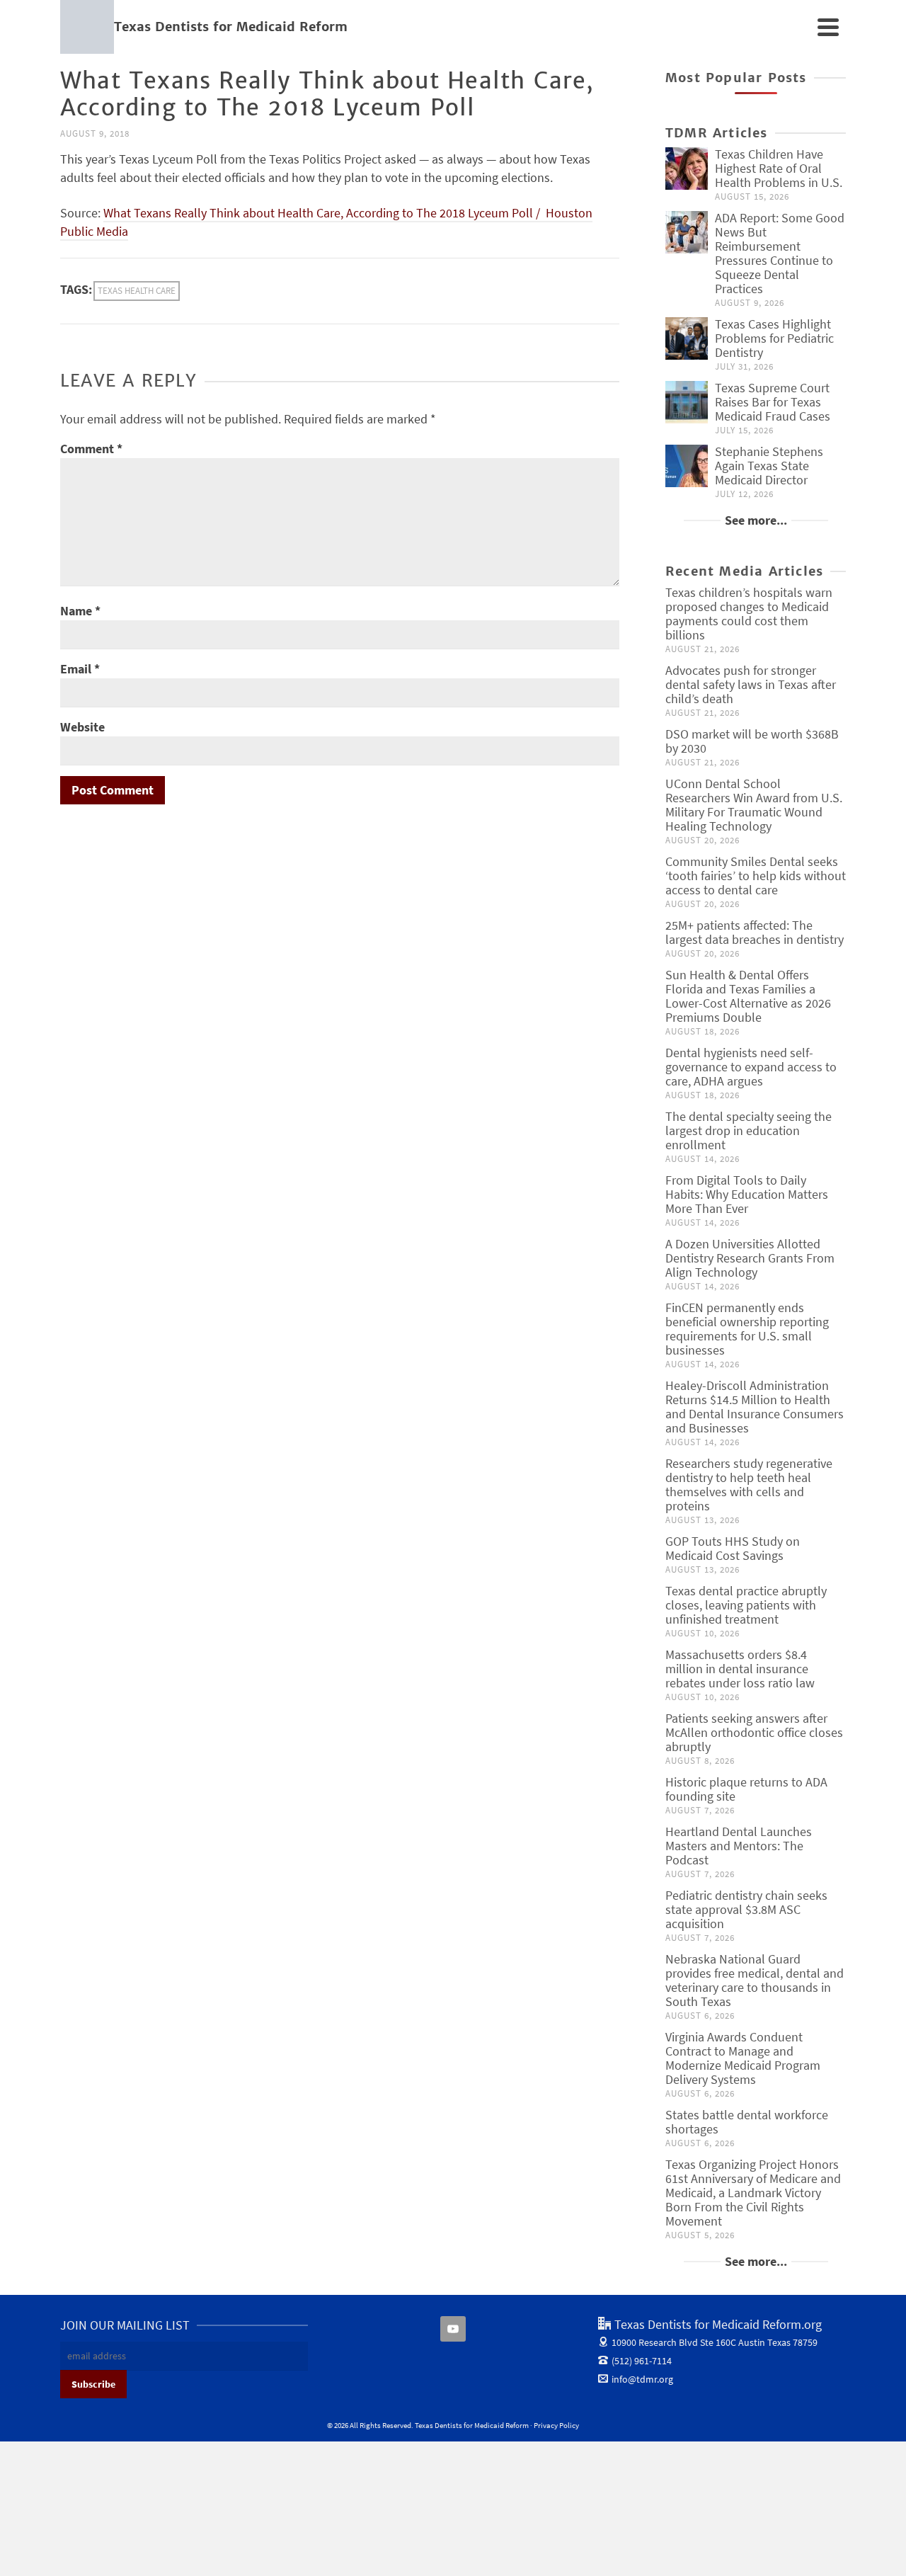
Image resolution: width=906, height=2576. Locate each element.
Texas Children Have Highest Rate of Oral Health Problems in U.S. (779, 168)
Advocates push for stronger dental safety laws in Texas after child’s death (751, 684)
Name (80, 611)
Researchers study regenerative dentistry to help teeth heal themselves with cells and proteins (749, 1484)
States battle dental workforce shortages (747, 2122)
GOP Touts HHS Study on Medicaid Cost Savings (733, 1548)
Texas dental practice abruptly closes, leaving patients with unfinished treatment (746, 1605)
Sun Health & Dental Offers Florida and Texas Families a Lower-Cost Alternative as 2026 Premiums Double (748, 996)
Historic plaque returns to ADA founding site (746, 1789)
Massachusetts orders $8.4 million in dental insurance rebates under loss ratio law (740, 1669)
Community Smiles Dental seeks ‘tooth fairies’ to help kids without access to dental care (756, 876)
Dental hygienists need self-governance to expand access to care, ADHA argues (751, 1067)
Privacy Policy (556, 2425)
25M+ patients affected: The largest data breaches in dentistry (755, 932)
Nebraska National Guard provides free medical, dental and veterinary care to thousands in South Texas (755, 1980)
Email (80, 669)
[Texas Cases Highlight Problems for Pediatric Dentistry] (687, 338)
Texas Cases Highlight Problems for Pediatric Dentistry (774, 338)
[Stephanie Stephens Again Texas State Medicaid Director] (687, 466)
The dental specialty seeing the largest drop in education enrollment (749, 1130)
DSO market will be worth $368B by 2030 (752, 741)
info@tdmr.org (642, 2379)
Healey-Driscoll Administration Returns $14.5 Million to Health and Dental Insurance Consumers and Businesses (755, 1407)
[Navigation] (828, 27)
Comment (91, 449)
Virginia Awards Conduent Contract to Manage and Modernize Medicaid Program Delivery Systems (743, 2058)
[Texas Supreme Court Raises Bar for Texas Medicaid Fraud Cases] (687, 402)
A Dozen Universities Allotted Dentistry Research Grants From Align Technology (750, 1258)
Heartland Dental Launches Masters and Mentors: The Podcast (739, 1846)
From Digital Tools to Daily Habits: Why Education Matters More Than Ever (747, 1194)
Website (82, 727)
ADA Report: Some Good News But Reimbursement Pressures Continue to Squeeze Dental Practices (780, 253)
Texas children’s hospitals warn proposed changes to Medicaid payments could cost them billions (749, 614)
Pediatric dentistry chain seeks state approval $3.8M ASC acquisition (746, 1909)
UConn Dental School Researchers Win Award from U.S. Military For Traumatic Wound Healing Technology (754, 805)
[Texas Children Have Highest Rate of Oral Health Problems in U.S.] (687, 169)
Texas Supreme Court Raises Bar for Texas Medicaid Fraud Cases (773, 402)
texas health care (137, 291)
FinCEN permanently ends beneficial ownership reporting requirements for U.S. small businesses (747, 1329)
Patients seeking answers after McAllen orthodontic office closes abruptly (754, 1732)
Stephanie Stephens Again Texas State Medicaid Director (769, 466)
